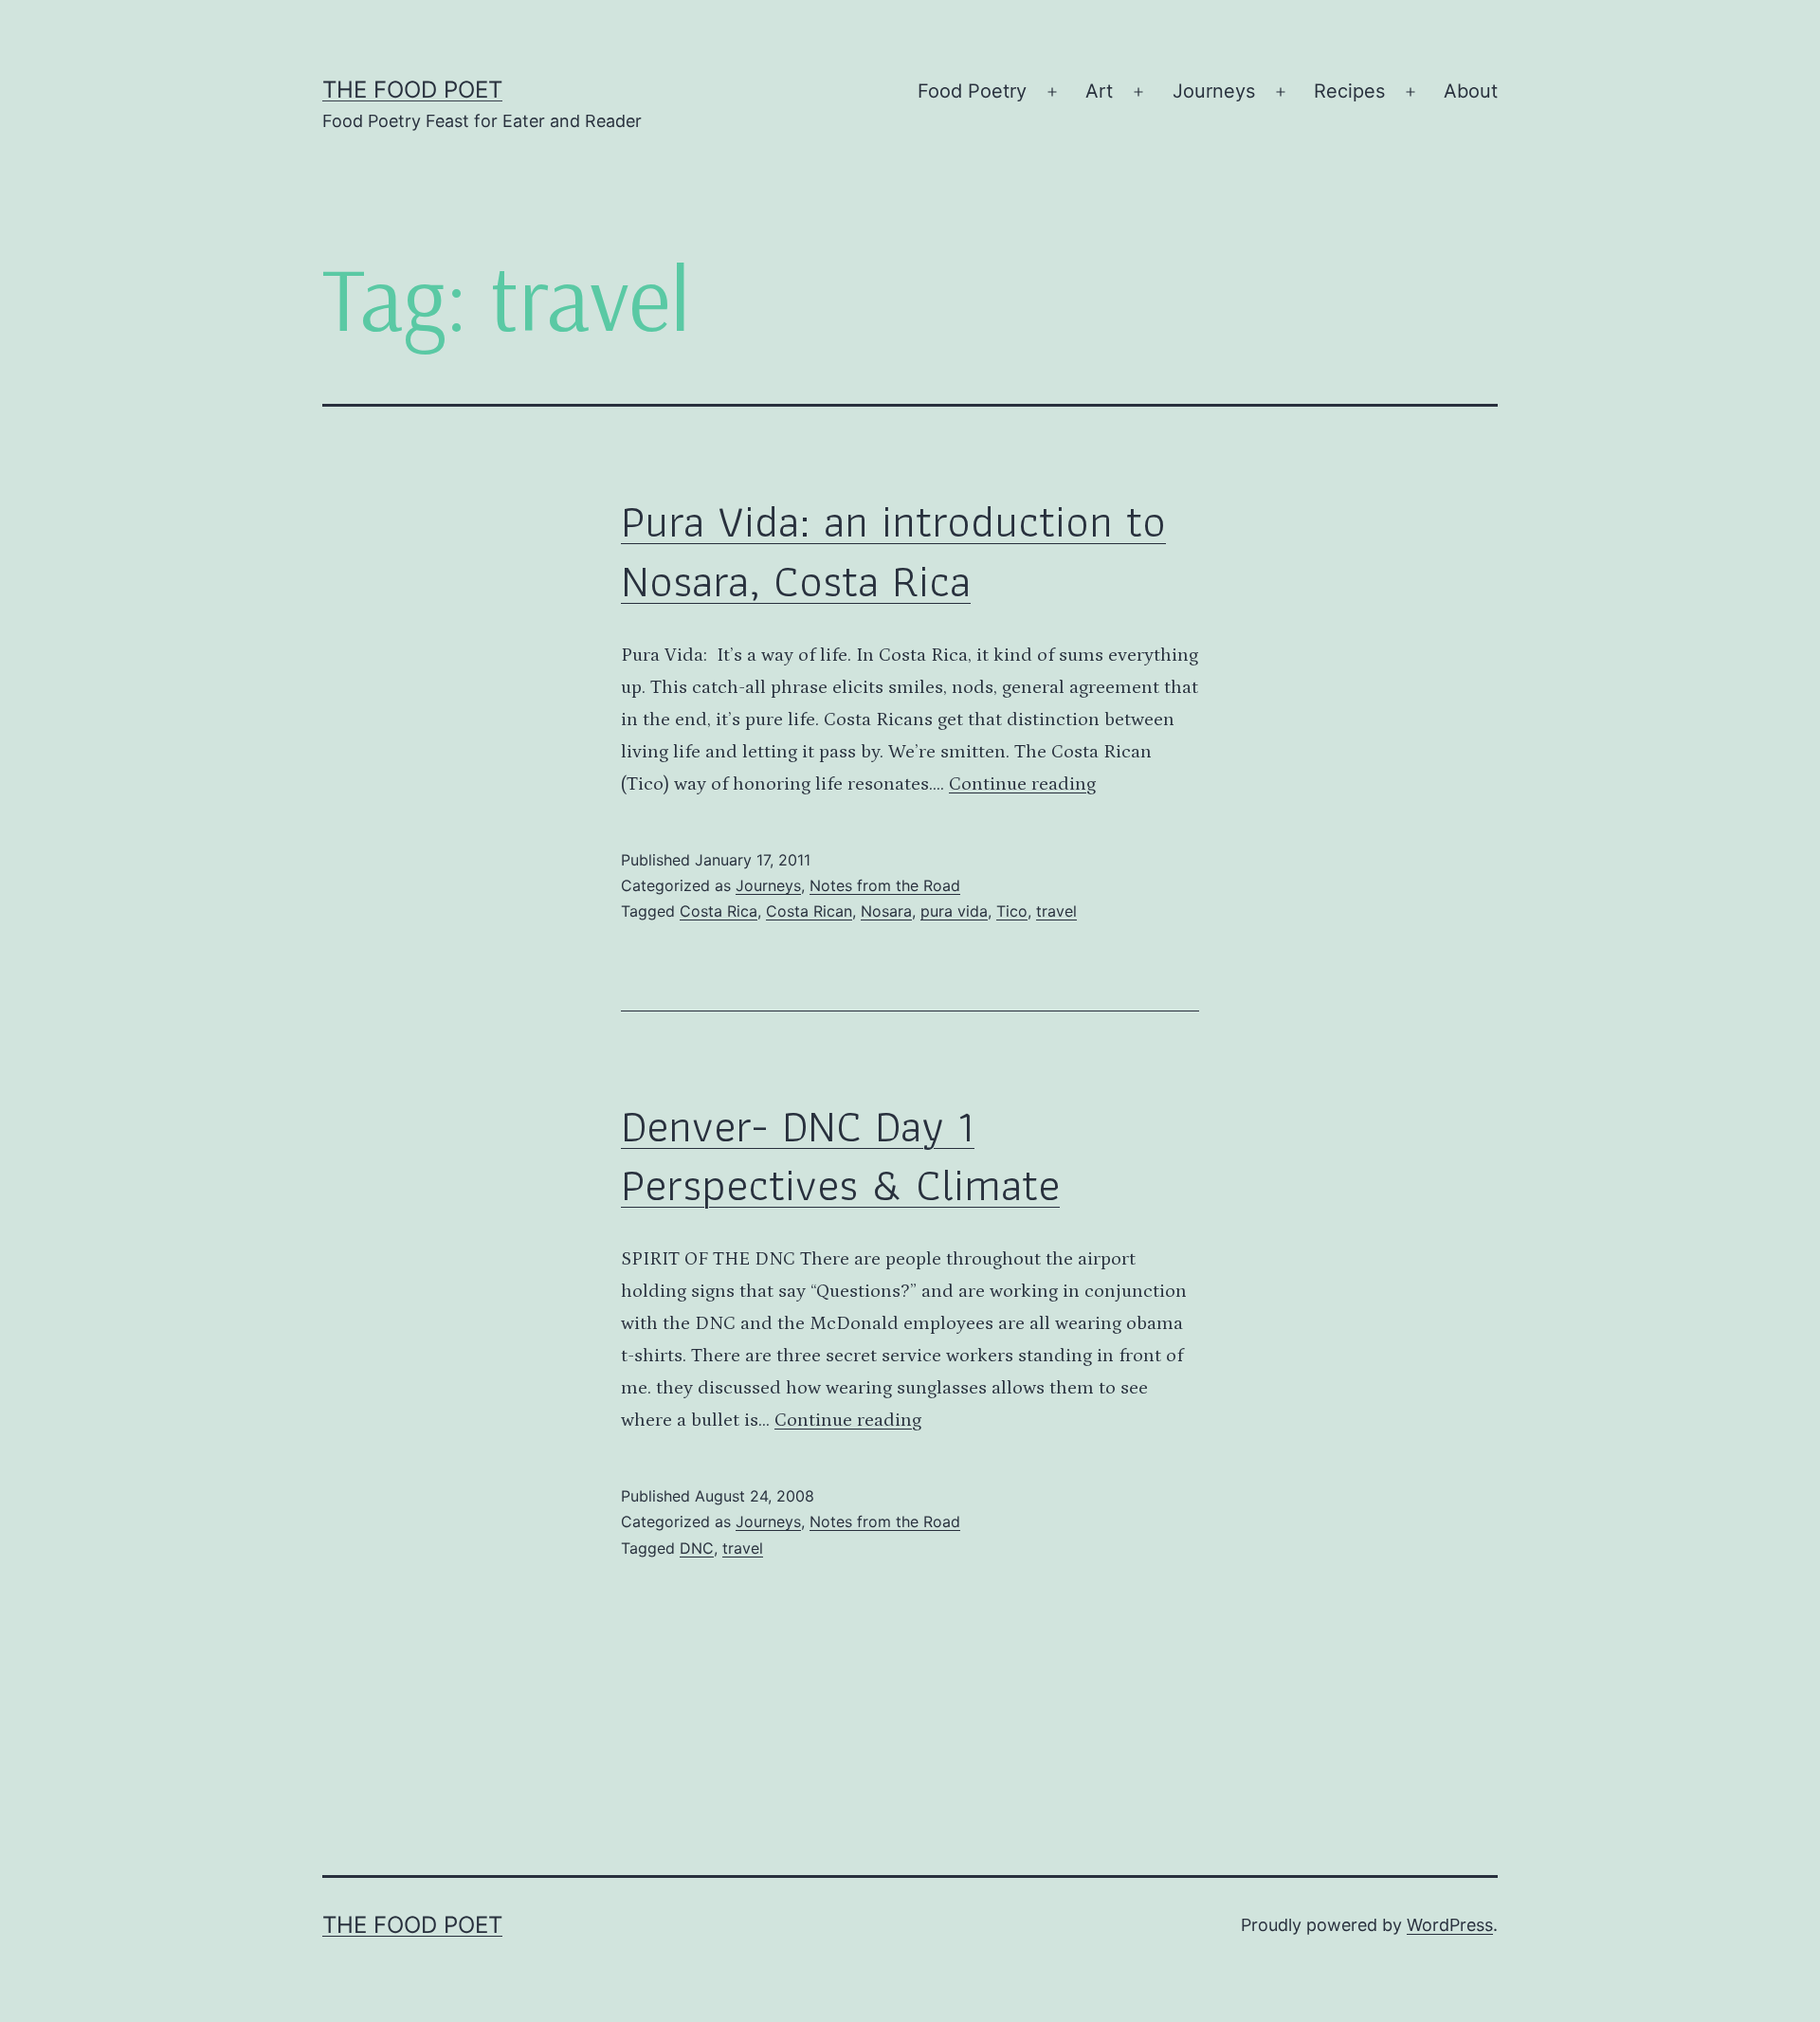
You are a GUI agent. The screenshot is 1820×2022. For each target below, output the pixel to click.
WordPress (1450, 1925)
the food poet (412, 90)
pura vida (954, 911)
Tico (1012, 911)
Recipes (1349, 91)
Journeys (1214, 91)
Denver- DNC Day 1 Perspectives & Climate (840, 1155)
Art (1099, 91)
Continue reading (1022, 784)
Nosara (886, 911)
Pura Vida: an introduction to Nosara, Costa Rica (893, 550)
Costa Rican (809, 911)
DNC (697, 1548)
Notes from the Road (885, 885)
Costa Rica (719, 911)
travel (1056, 911)
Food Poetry (972, 91)
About (1471, 91)
